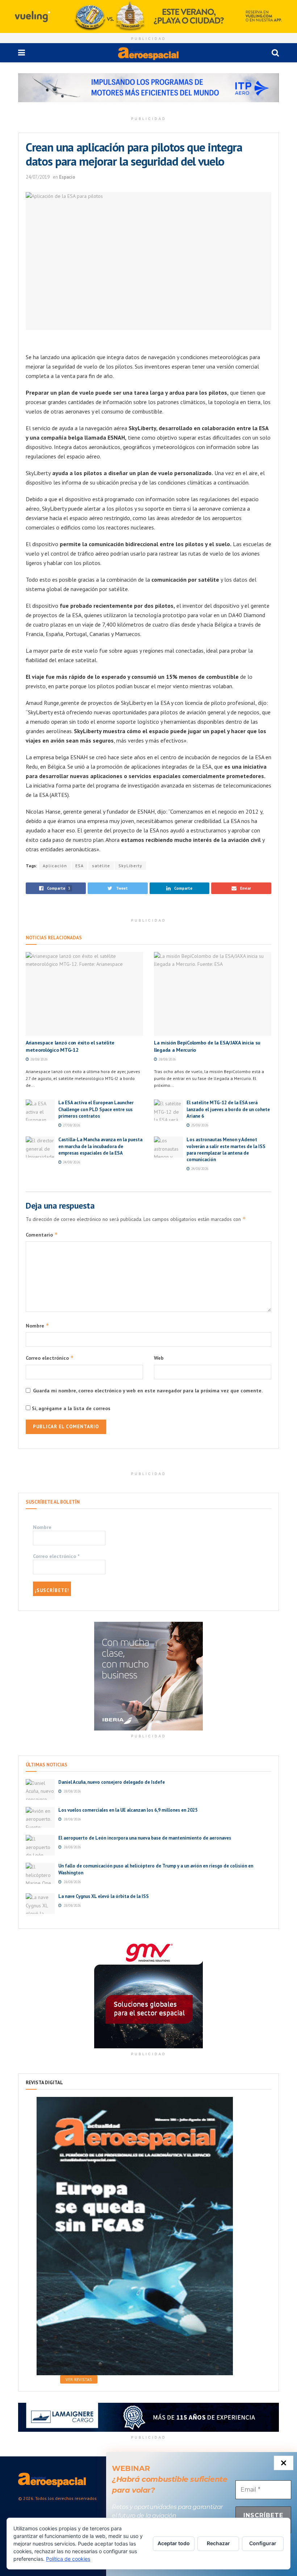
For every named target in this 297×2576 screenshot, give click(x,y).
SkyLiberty (130, 866)
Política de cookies (68, 2559)
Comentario (42, 1235)
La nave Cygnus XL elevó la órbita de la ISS (104, 1896)
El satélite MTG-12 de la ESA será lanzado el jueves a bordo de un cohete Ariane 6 (228, 1109)
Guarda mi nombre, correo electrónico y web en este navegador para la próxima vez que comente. (148, 1391)
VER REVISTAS (79, 2379)
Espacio (67, 177)
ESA (80, 866)
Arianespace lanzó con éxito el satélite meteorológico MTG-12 (70, 1046)
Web (159, 1358)
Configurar (263, 2543)
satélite (101, 866)
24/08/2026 (71, 1162)
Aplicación (55, 866)
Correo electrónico (50, 1358)
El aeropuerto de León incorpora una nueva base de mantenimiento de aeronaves (145, 1838)
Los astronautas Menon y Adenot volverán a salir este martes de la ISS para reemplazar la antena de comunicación (226, 1150)
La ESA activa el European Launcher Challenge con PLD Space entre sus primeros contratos (96, 1109)
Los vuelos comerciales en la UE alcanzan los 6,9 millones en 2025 (128, 1810)
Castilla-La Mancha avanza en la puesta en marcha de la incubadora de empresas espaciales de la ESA (100, 1146)
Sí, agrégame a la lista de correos (70, 1408)
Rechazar (218, 2543)
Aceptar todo (174, 2543)
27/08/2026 (71, 1125)
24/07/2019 (38, 177)
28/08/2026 (38, 1059)
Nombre (37, 1326)
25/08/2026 (199, 1125)
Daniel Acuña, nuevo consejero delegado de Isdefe (112, 1782)
